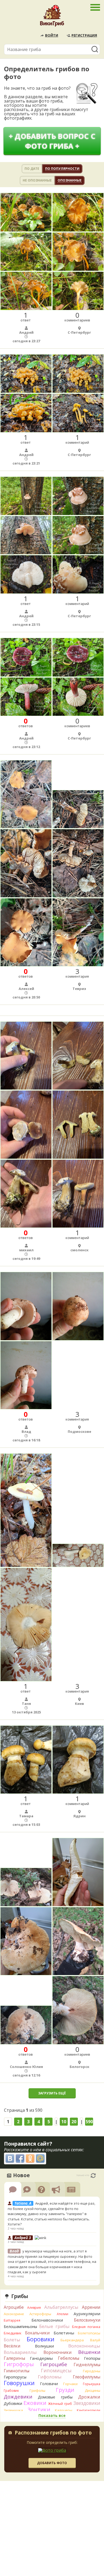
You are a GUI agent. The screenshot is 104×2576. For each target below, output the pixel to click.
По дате (32, 169)
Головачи (49, 2384)
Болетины (64, 2333)
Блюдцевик (13, 2333)
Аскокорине (14, 2314)
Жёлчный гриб (60, 2404)
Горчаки (70, 2384)
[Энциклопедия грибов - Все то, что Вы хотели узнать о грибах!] (52, 17)
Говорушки (19, 2383)
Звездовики (87, 2403)
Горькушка (92, 2384)
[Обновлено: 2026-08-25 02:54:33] (93, 2176)
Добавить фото (52, 2463)
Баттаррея (12, 2320)
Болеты (12, 2340)
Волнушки (44, 2346)
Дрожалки (89, 2397)
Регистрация (84, 35)
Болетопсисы (89, 2333)
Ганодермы (41, 2358)
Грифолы (37, 2390)
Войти (52, 35)
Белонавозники (47, 2320)
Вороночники (57, 2352)
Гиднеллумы (87, 2365)
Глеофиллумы (87, 2377)
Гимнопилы (17, 2371)
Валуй (95, 2340)
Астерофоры (40, 2314)
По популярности (62, 169)
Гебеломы (69, 2358)
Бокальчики (37, 2333)
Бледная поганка (86, 2327)
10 (64, 2122)
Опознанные (70, 180)
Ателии (63, 2314)
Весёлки (12, 2346)
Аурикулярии (87, 2314)
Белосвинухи (87, 2320)
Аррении (91, 2307)
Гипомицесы (56, 2370)
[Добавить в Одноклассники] (30, 2158)
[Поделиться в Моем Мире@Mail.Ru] (40, 2158)
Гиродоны (92, 2371)
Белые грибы (54, 2326)
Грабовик (11, 2391)
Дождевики (18, 2396)
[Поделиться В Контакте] (10, 2158)
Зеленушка (13, 2410)
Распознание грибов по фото (53, 2433)
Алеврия (34, 2308)
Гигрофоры (19, 2364)
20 (74, 2122)
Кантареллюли (89, 2410)
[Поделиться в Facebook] (20, 2158)
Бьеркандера (72, 2340)
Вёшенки (89, 2352)
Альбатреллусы (61, 2307)
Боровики (41, 2339)
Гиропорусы (15, 2377)
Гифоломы (50, 2377)
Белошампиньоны (20, 2327)
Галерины (14, 2358)
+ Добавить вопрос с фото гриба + (52, 141)
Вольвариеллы (20, 2352)
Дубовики (13, 2403)
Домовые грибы (55, 2397)
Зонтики (39, 2410)
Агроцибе (14, 2307)
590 (89, 2122)
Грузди (65, 2390)
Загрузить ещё (52, 2093)
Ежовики (35, 2403)
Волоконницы (84, 2346)
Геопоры (92, 2358)
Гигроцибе (54, 2364)
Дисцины (93, 2390)
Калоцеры (64, 2410)
